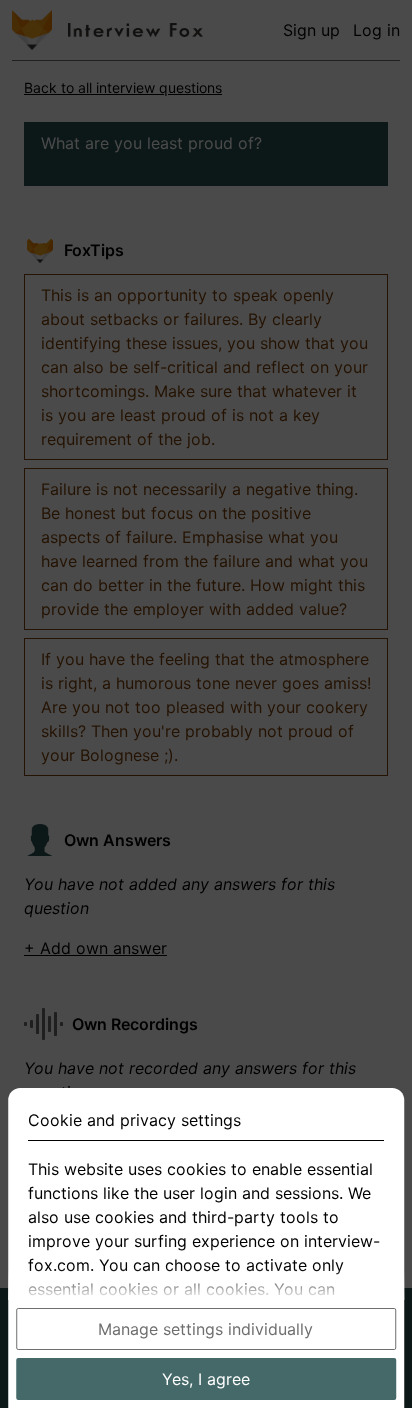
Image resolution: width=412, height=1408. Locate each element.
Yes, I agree (206, 1379)
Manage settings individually (205, 1329)
